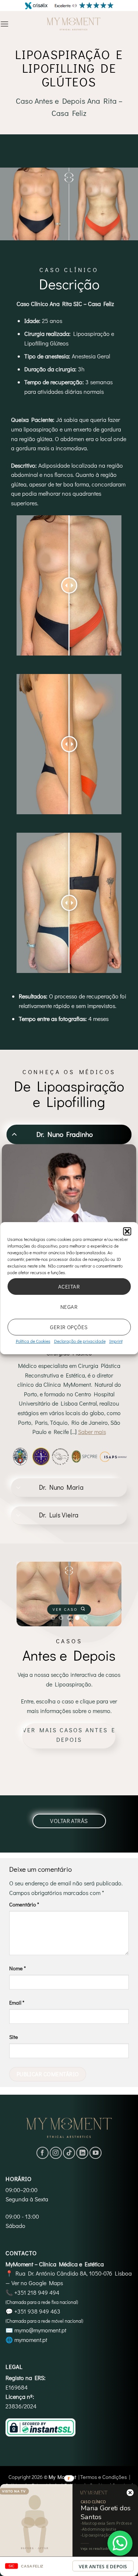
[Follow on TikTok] (69, 2153)
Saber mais (92, 1432)
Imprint (116, 1341)
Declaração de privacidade (80, 1341)
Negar (69, 1307)
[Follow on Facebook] (43, 2153)
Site (14, 2037)
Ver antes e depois (103, 2567)
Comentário (24, 1904)
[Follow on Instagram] (56, 2153)
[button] (127, 1231)
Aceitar (69, 1286)
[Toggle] (14, 1134)
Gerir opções (69, 1327)
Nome (17, 1968)
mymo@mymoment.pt (40, 2330)
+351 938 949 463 (37, 2311)
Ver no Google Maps (37, 2283)
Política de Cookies (33, 1341)
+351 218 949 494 (37, 2292)
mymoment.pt (31, 2340)
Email (17, 2003)
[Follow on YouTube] (95, 2153)
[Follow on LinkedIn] (82, 2153)
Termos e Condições (104, 2477)
